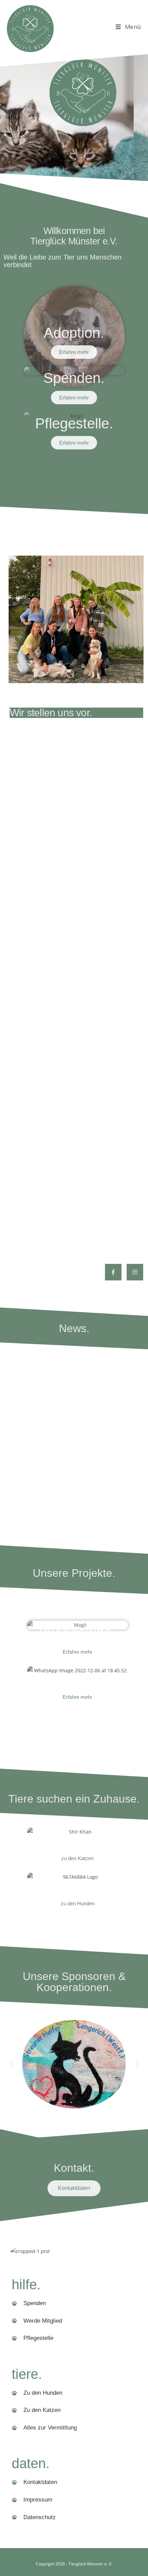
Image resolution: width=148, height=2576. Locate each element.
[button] (11, 2064)
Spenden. (74, 378)
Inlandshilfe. (77, 1632)
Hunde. (77, 1884)
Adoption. (74, 333)
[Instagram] (135, 1272)
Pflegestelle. (74, 423)
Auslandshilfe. (78, 1678)
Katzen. (77, 1839)
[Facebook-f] (113, 1272)
